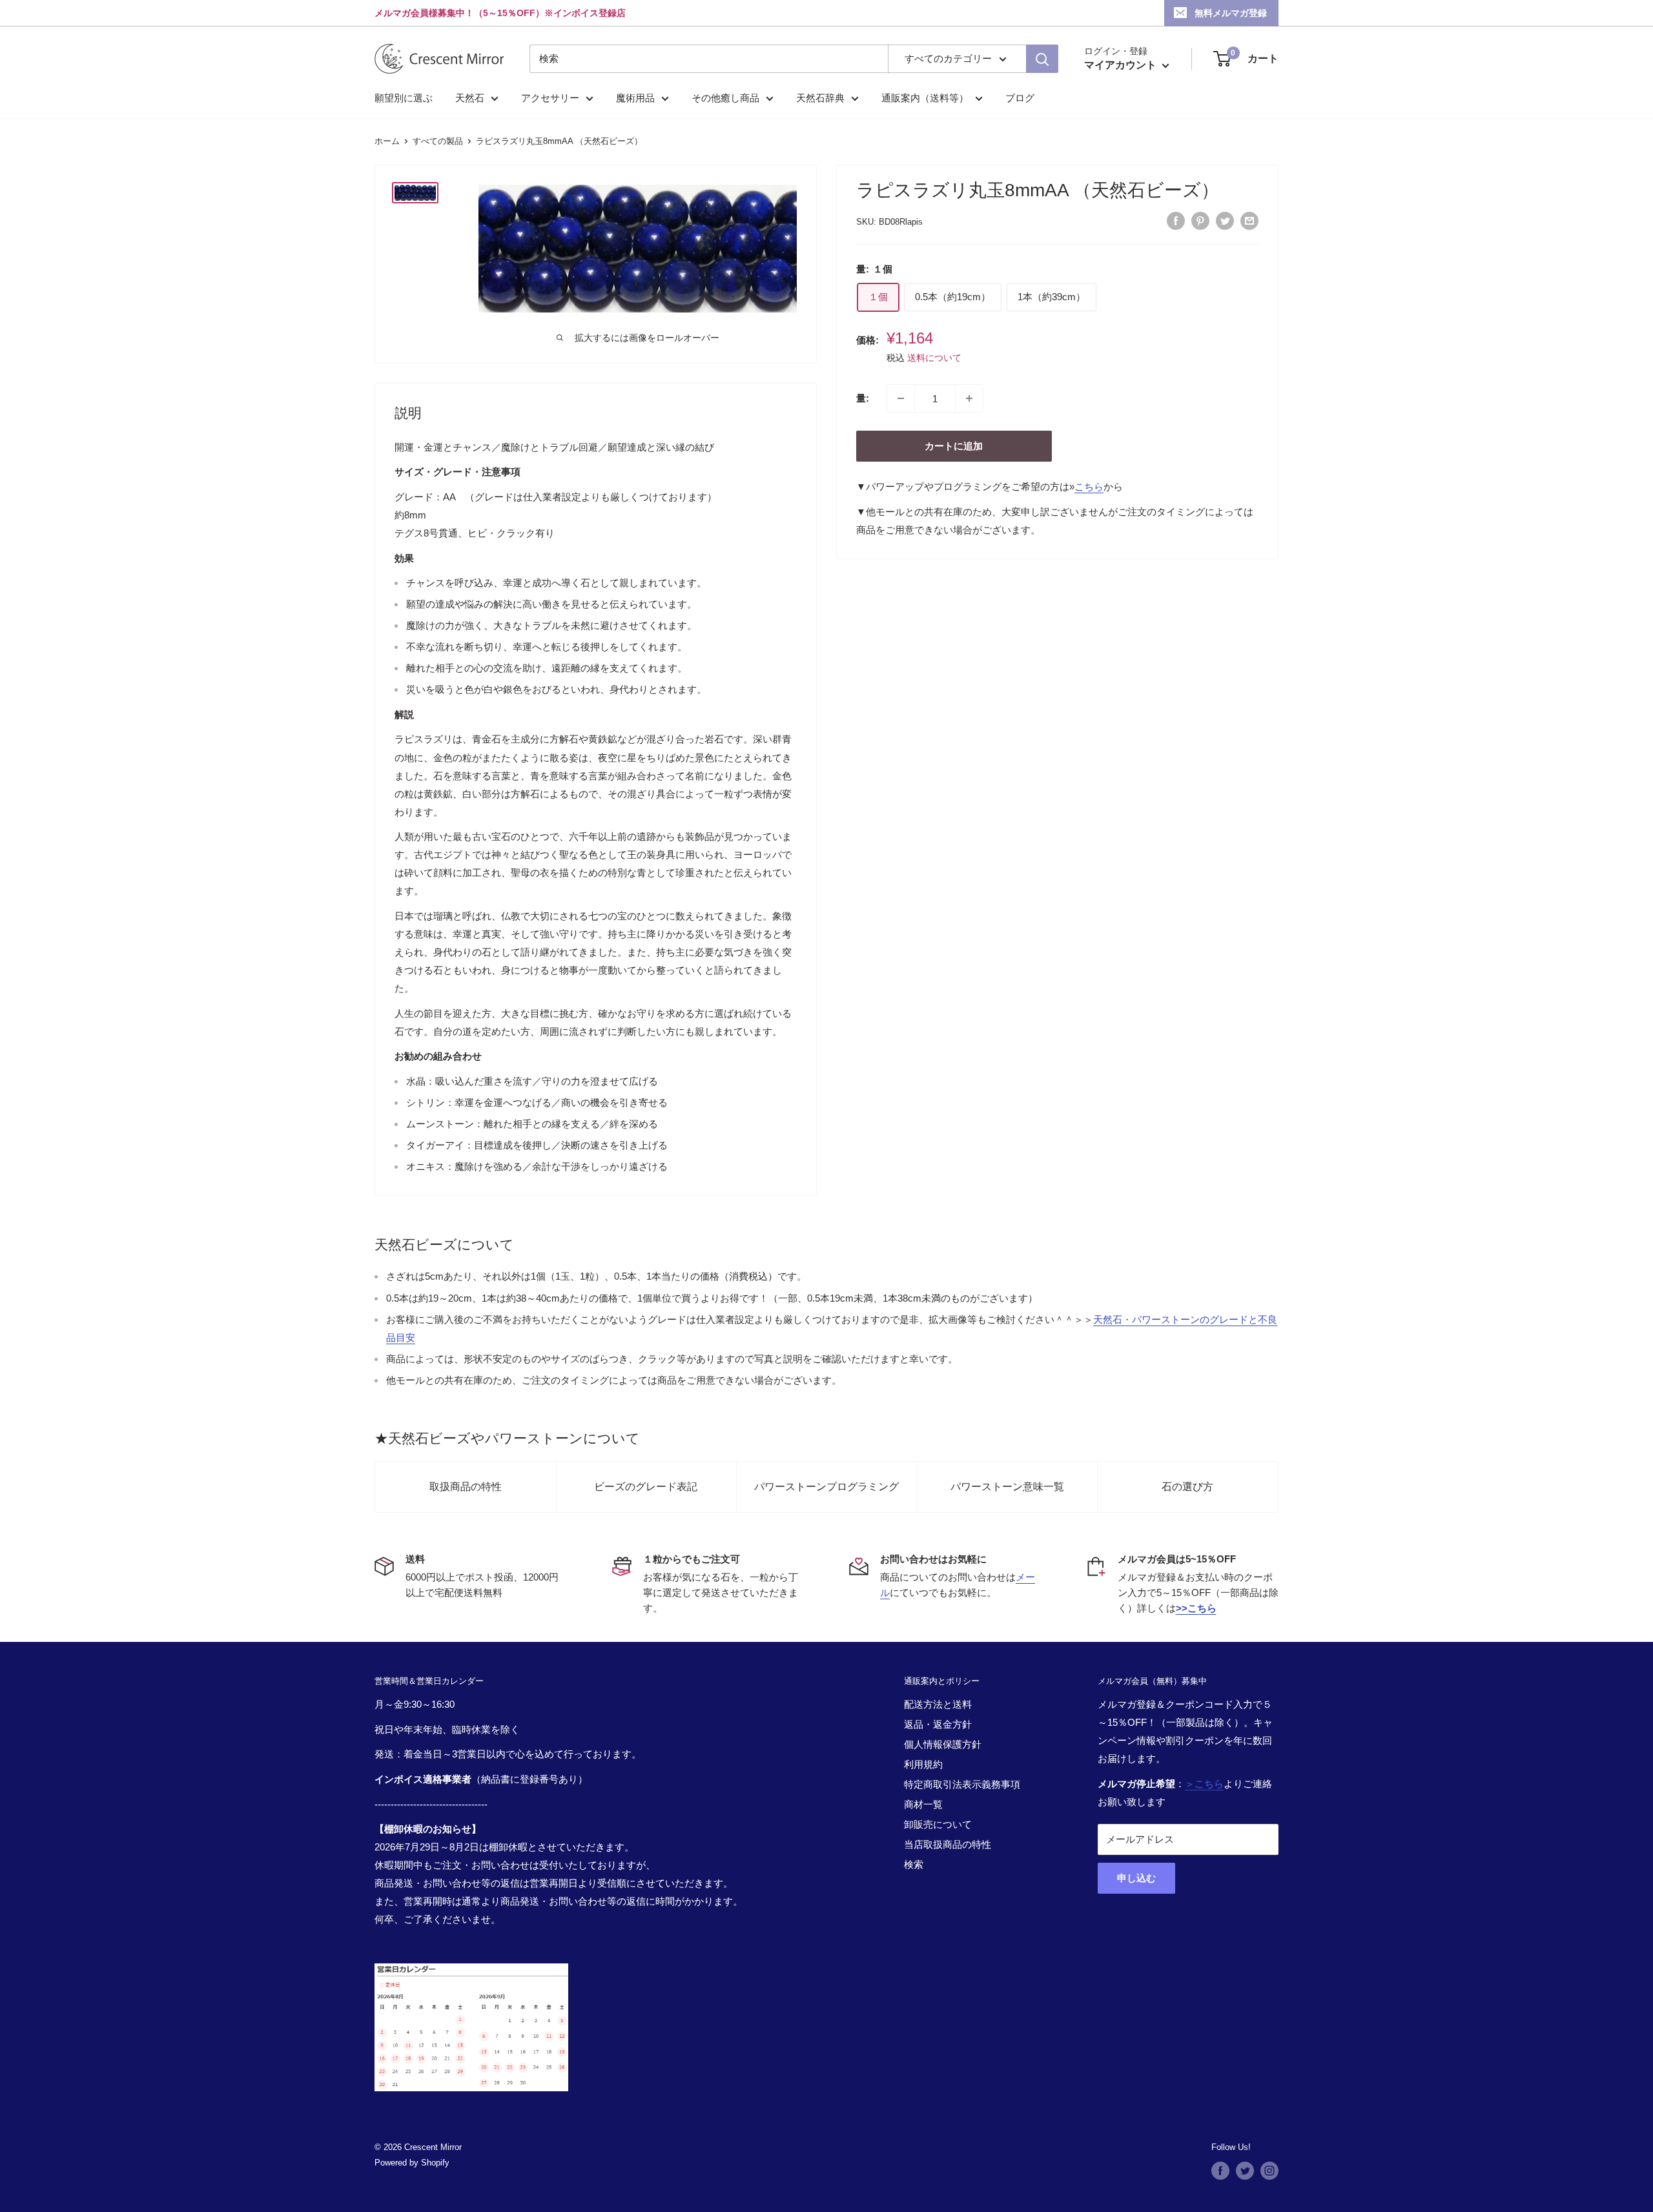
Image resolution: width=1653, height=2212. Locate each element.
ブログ (1020, 98)
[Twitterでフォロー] (1245, 2171)
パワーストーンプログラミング (826, 1487)
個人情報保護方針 (943, 1744)
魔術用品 (635, 98)
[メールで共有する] (1249, 220)
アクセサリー (550, 98)
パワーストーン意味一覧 (1007, 1487)
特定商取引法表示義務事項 (962, 1784)
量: (863, 398)
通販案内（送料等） (925, 98)
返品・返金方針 (938, 1724)
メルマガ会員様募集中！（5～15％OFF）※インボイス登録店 (500, 13)
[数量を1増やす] (969, 398)
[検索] (1042, 59)
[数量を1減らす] (901, 398)
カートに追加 (954, 446)
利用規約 (923, 1764)
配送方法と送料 (938, 1704)
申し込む (1136, 1878)
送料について (934, 358)
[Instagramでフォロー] (1269, 2171)
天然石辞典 (820, 98)
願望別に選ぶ (404, 98)
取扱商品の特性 (466, 1487)
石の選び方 (1187, 1487)
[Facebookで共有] (1176, 220)
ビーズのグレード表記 (646, 1487)
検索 (914, 1864)
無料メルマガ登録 (1231, 13)
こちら (1089, 486)
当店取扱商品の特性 (948, 1844)
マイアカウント (1122, 65)
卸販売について (938, 1824)
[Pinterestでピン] (1200, 220)
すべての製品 (438, 141)
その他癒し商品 (725, 98)
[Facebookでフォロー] (1220, 2171)
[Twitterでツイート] (1225, 220)
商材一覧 (923, 1804)
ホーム (387, 141)
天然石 (470, 98)
